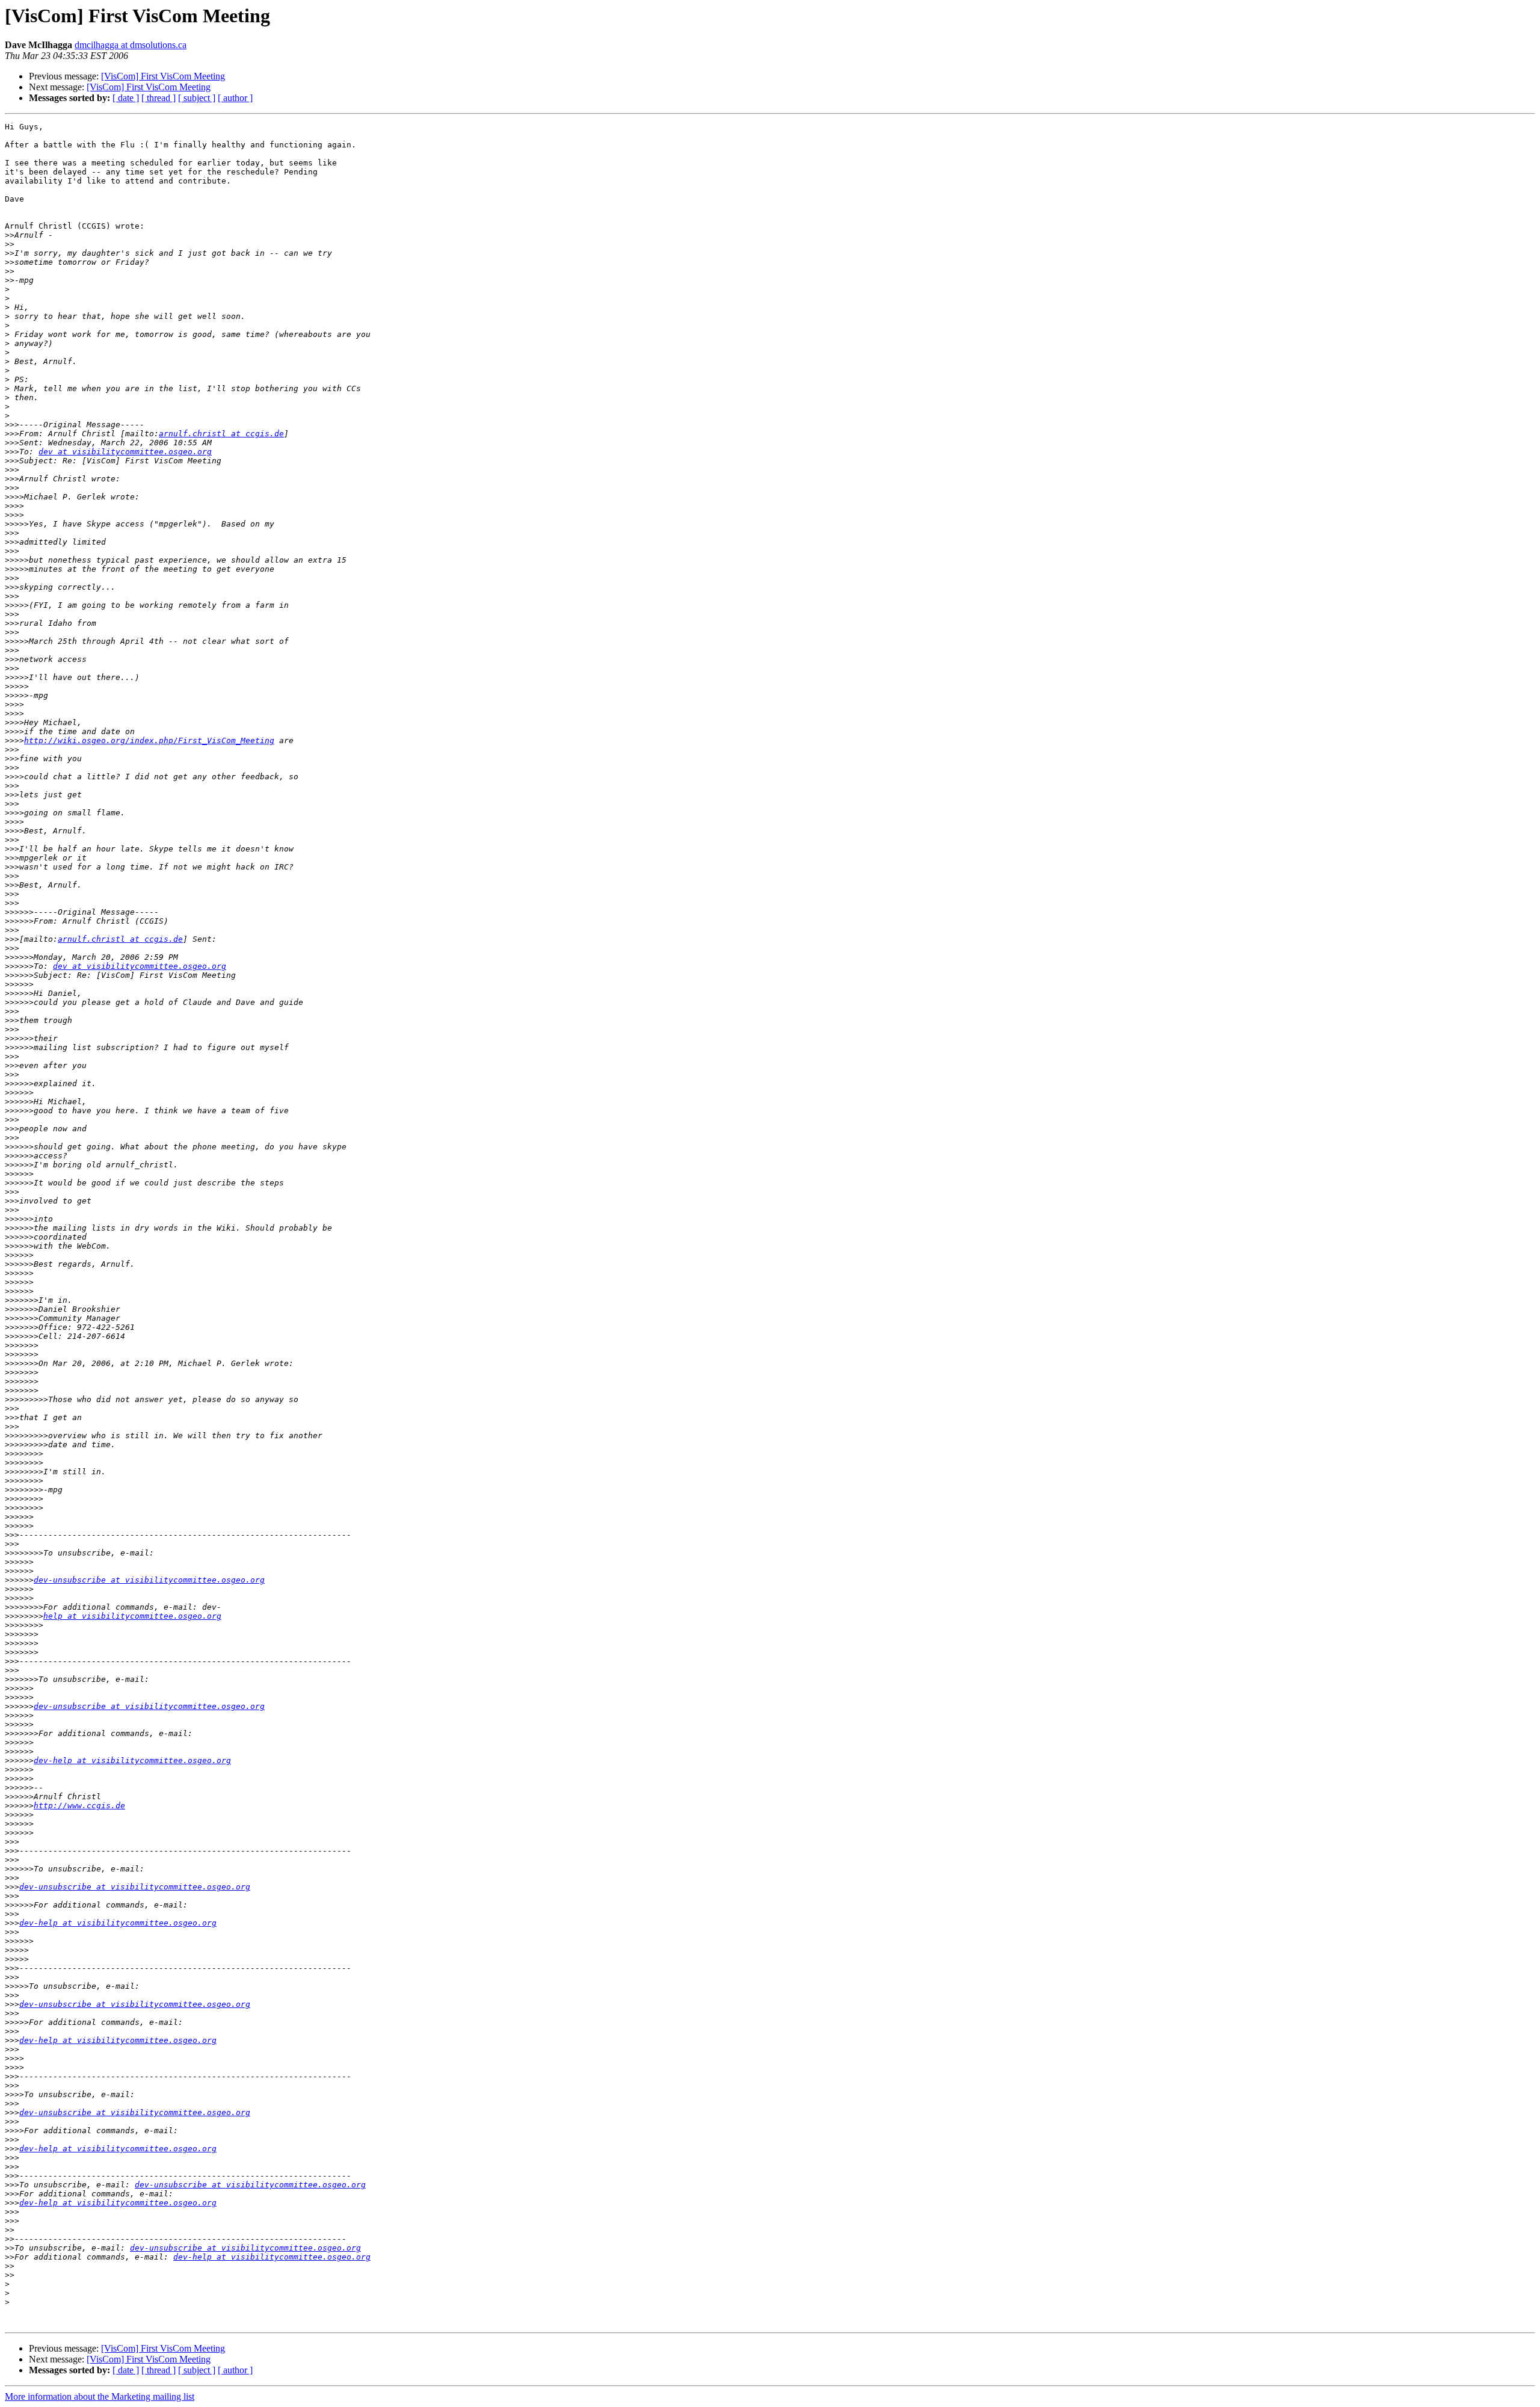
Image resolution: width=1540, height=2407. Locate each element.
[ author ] (235, 98)
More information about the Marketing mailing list (100, 2396)
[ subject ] (197, 98)
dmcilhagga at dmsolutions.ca (131, 45)
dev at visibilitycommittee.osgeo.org (125, 452)
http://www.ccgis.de (79, 1806)
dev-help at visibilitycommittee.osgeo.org (132, 1760)
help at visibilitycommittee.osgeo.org (132, 1616)
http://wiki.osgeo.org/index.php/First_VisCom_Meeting (149, 740)
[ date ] (126, 98)
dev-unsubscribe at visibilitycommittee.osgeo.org (149, 1580)
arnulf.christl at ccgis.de (221, 434)
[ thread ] (159, 98)
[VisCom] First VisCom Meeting (163, 76)
